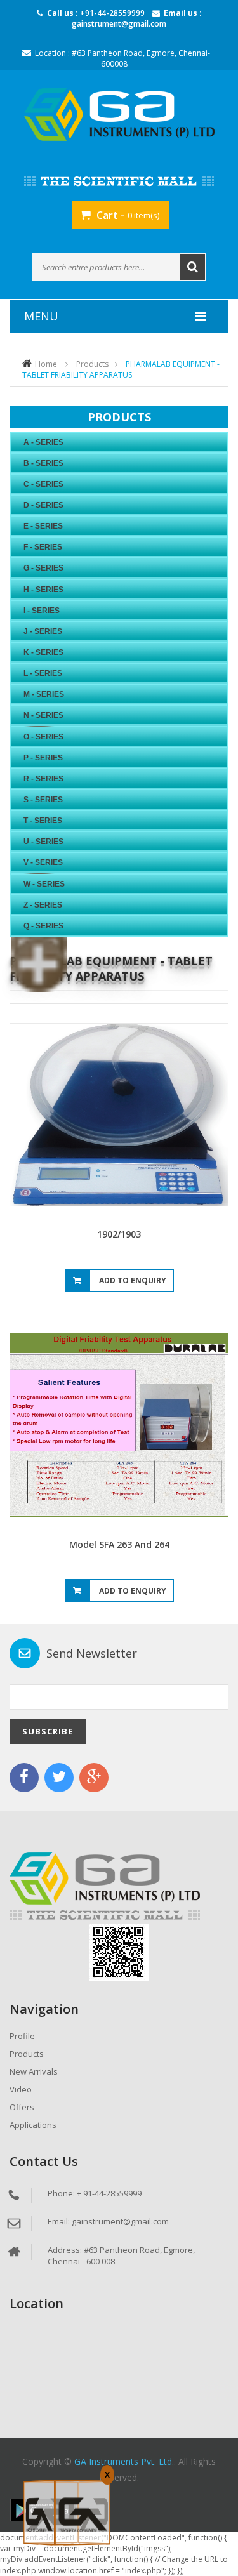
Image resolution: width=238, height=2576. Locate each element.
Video (21, 2089)
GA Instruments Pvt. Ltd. (124, 2461)
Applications (33, 2125)
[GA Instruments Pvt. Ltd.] (119, 115)
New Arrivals (34, 2071)
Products (92, 364)
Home (46, 364)
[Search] (193, 267)
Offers (22, 2107)
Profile (22, 2036)
